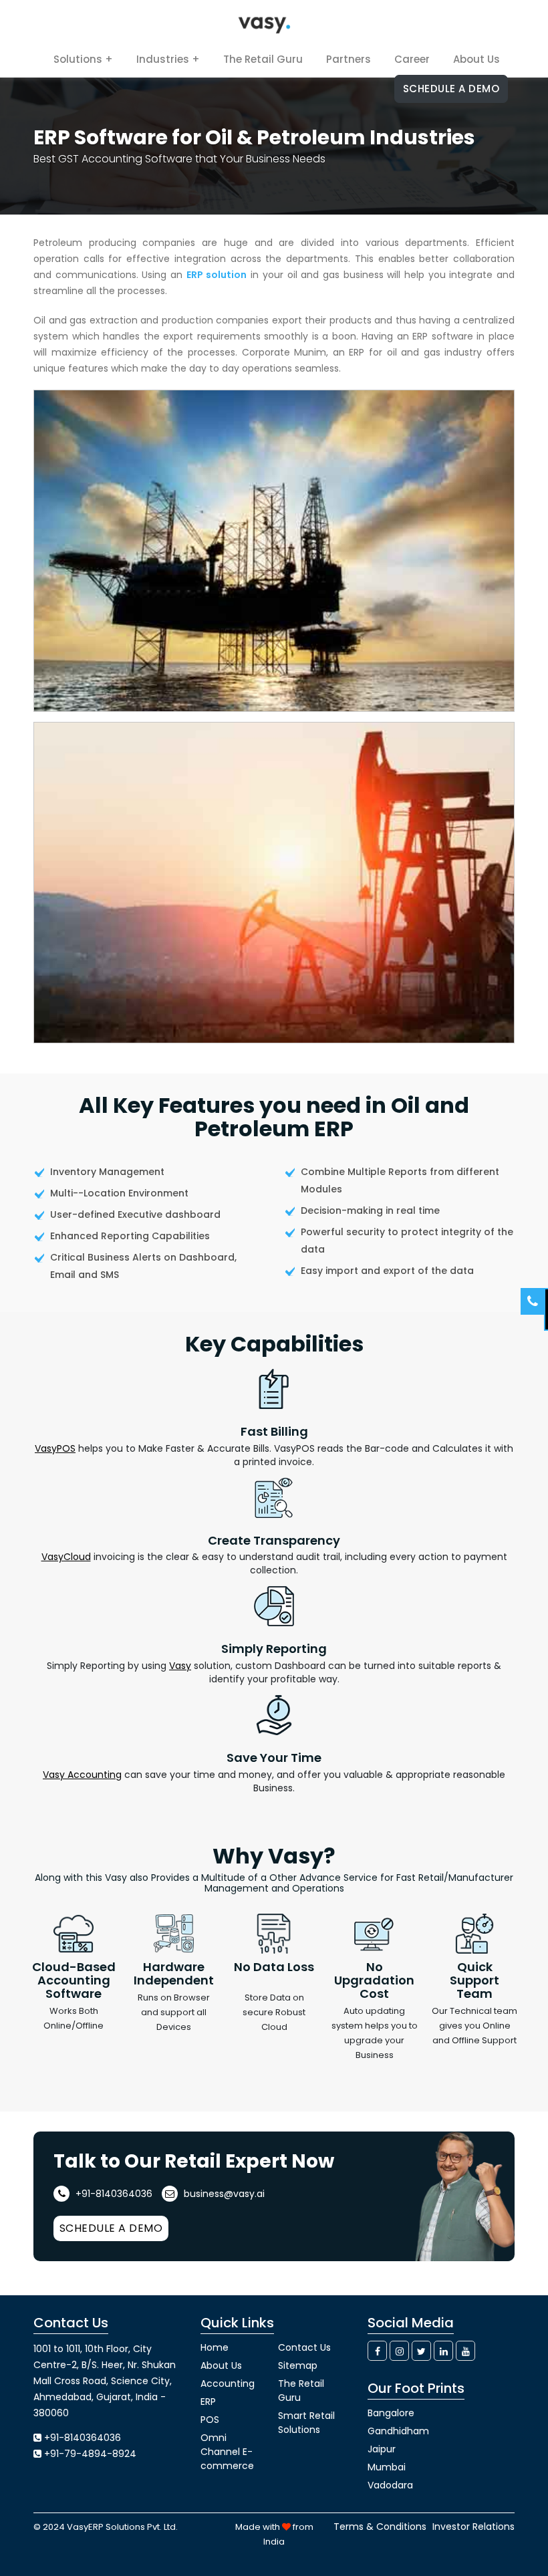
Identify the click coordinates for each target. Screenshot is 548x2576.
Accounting (228, 2384)
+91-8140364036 (113, 2194)
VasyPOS (55, 1448)
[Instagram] (399, 2351)
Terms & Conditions (380, 2527)
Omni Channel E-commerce (227, 2452)
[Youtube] (465, 2351)
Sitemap (298, 2365)
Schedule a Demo (451, 89)
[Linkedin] (443, 2351)
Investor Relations (473, 2527)
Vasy (180, 1666)
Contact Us (304, 2347)
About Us (476, 59)
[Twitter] (421, 2351)
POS (210, 2420)
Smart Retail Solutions (306, 2423)
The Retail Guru (263, 59)
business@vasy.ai (223, 2194)
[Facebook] (377, 2351)
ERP (208, 2402)
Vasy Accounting (82, 1775)
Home (215, 2347)
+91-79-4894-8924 (90, 2454)
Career (412, 59)
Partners (349, 59)
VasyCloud (66, 1557)
